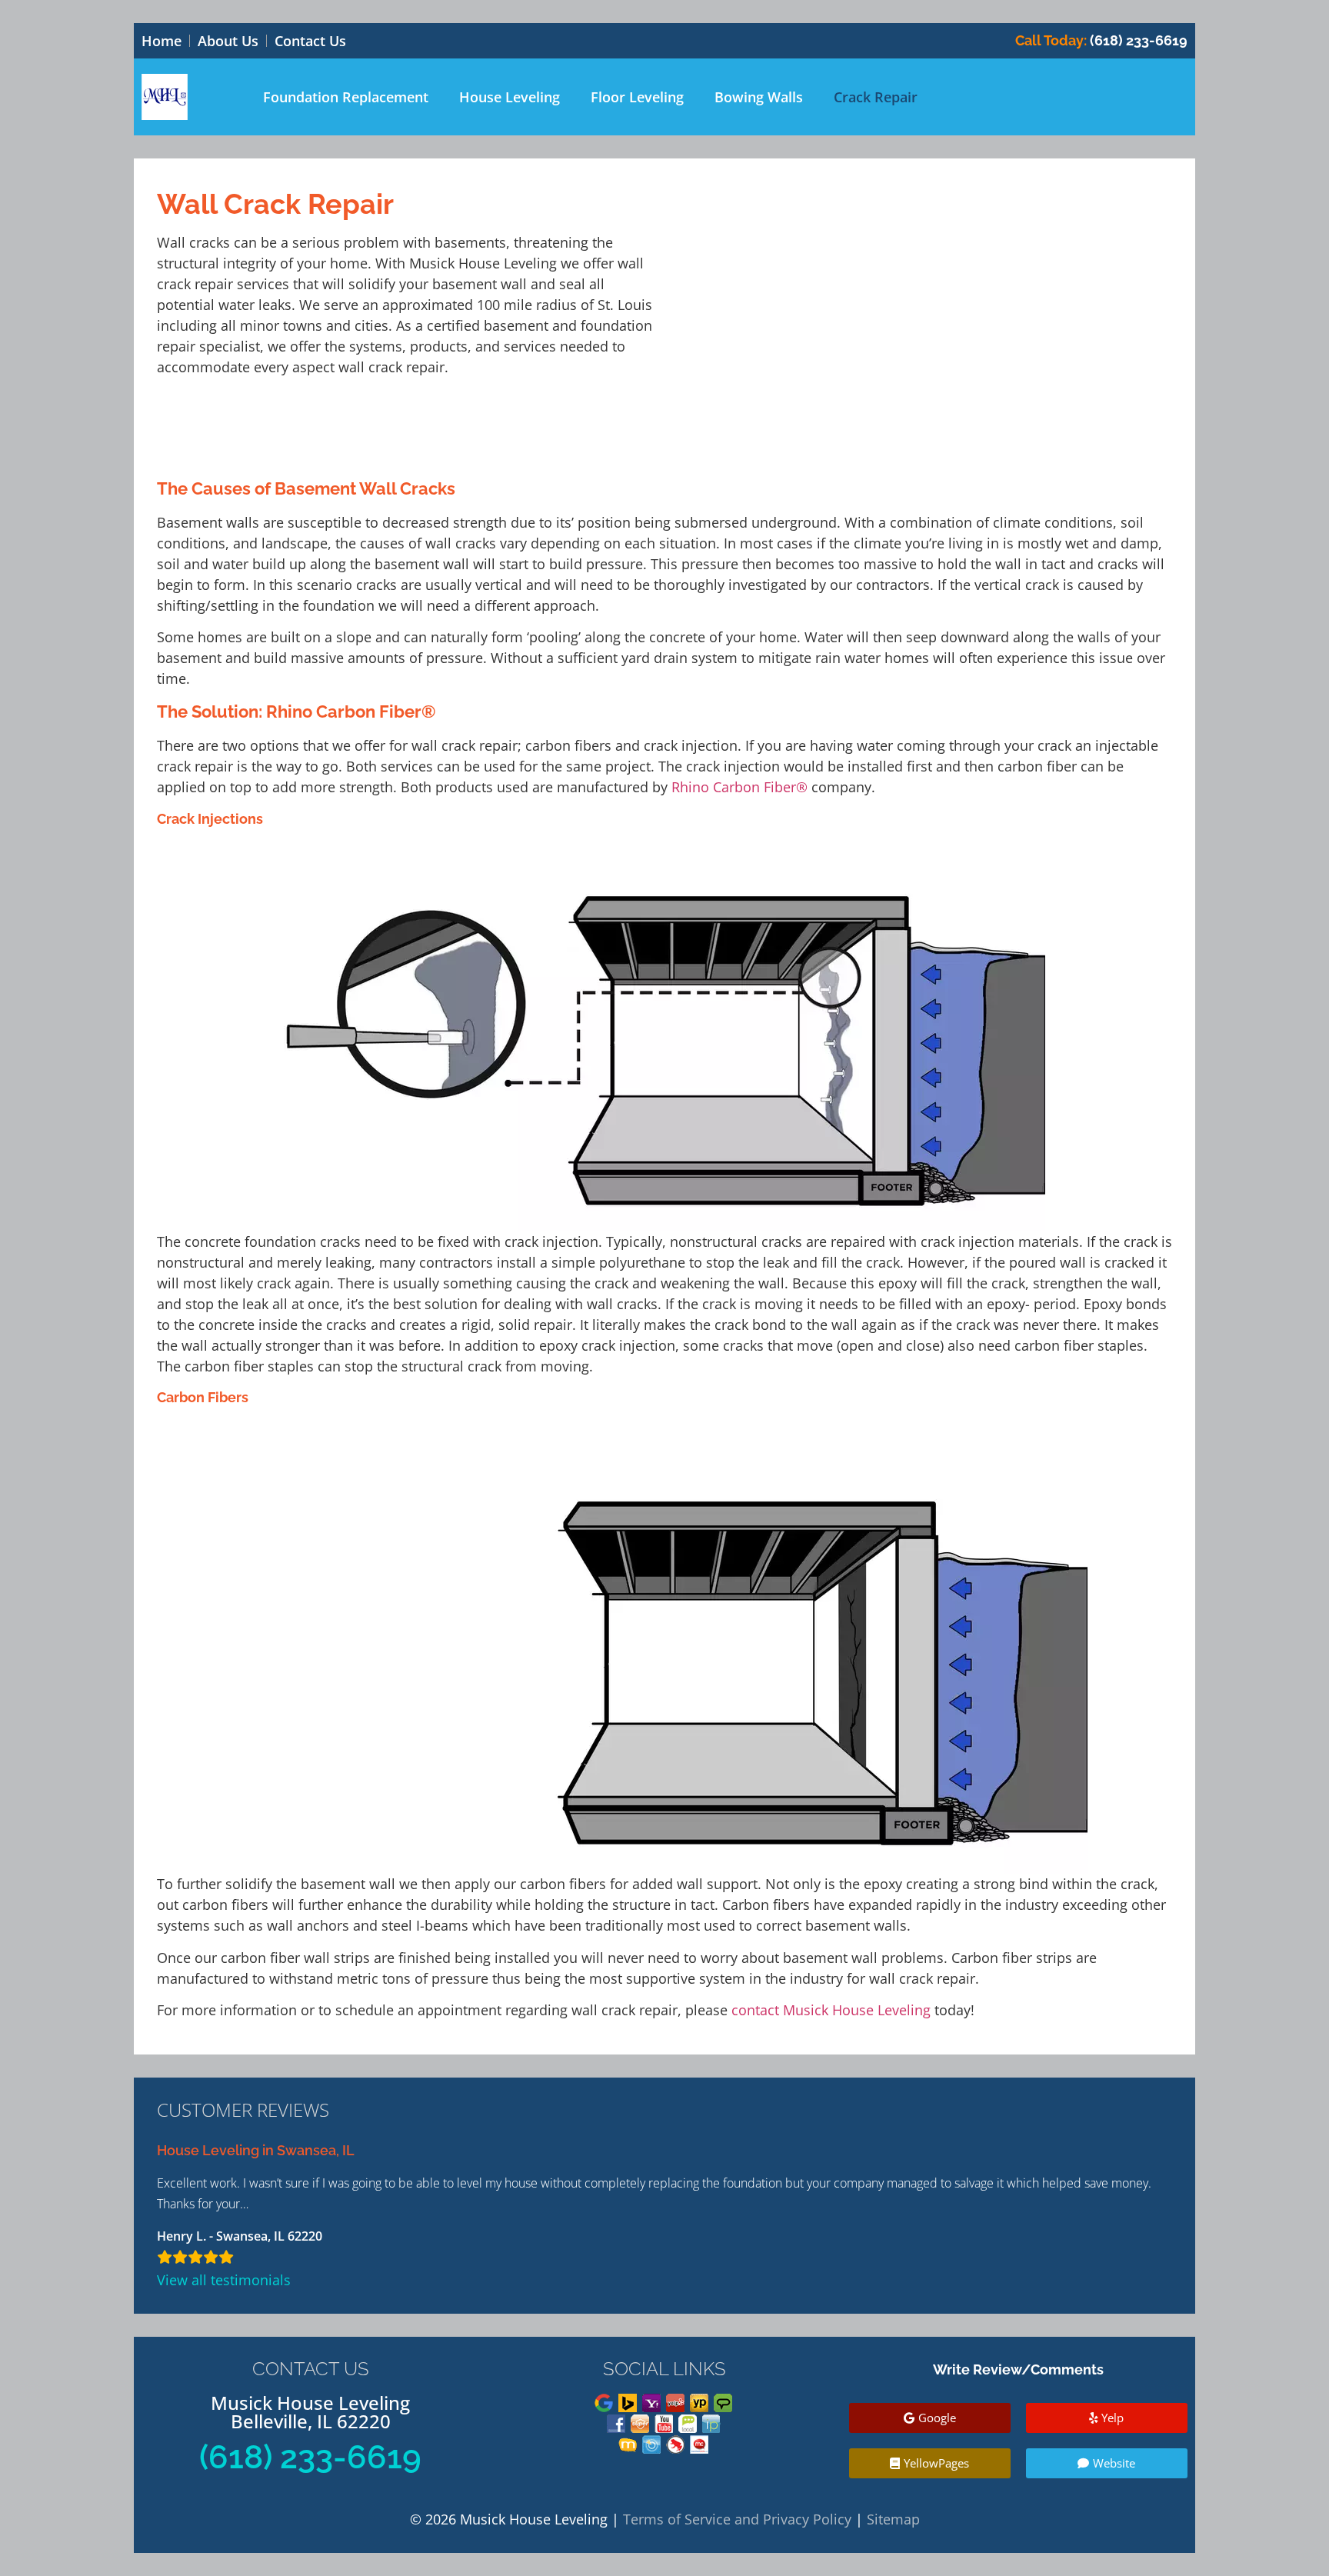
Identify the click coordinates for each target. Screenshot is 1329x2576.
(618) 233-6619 (1101, 40)
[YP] (699, 2403)
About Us (228, 41)
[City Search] (651, 2444)
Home (162, 41)
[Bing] (628, 2403)
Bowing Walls (759, 97)
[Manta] (628, 2444)
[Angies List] (723, 2403)
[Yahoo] (651, 2403)
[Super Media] (640, 2424)
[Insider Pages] (711, 2424)
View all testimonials (224, 2280)
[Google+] (604, 2403)
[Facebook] (616, 2424)
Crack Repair (876, 97)
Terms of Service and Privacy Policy (737, 2519)
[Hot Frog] (675, 2444)
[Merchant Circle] (699, 2444)
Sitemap (893, 2519)
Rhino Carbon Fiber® (739, 787)
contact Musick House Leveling (831, 2010)
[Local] (688, 2424)
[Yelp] (675, 2403)
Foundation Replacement (346, 97)
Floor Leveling (637, 97)
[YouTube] (664, 2424)
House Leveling (510, 97)
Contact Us (310, 41)
